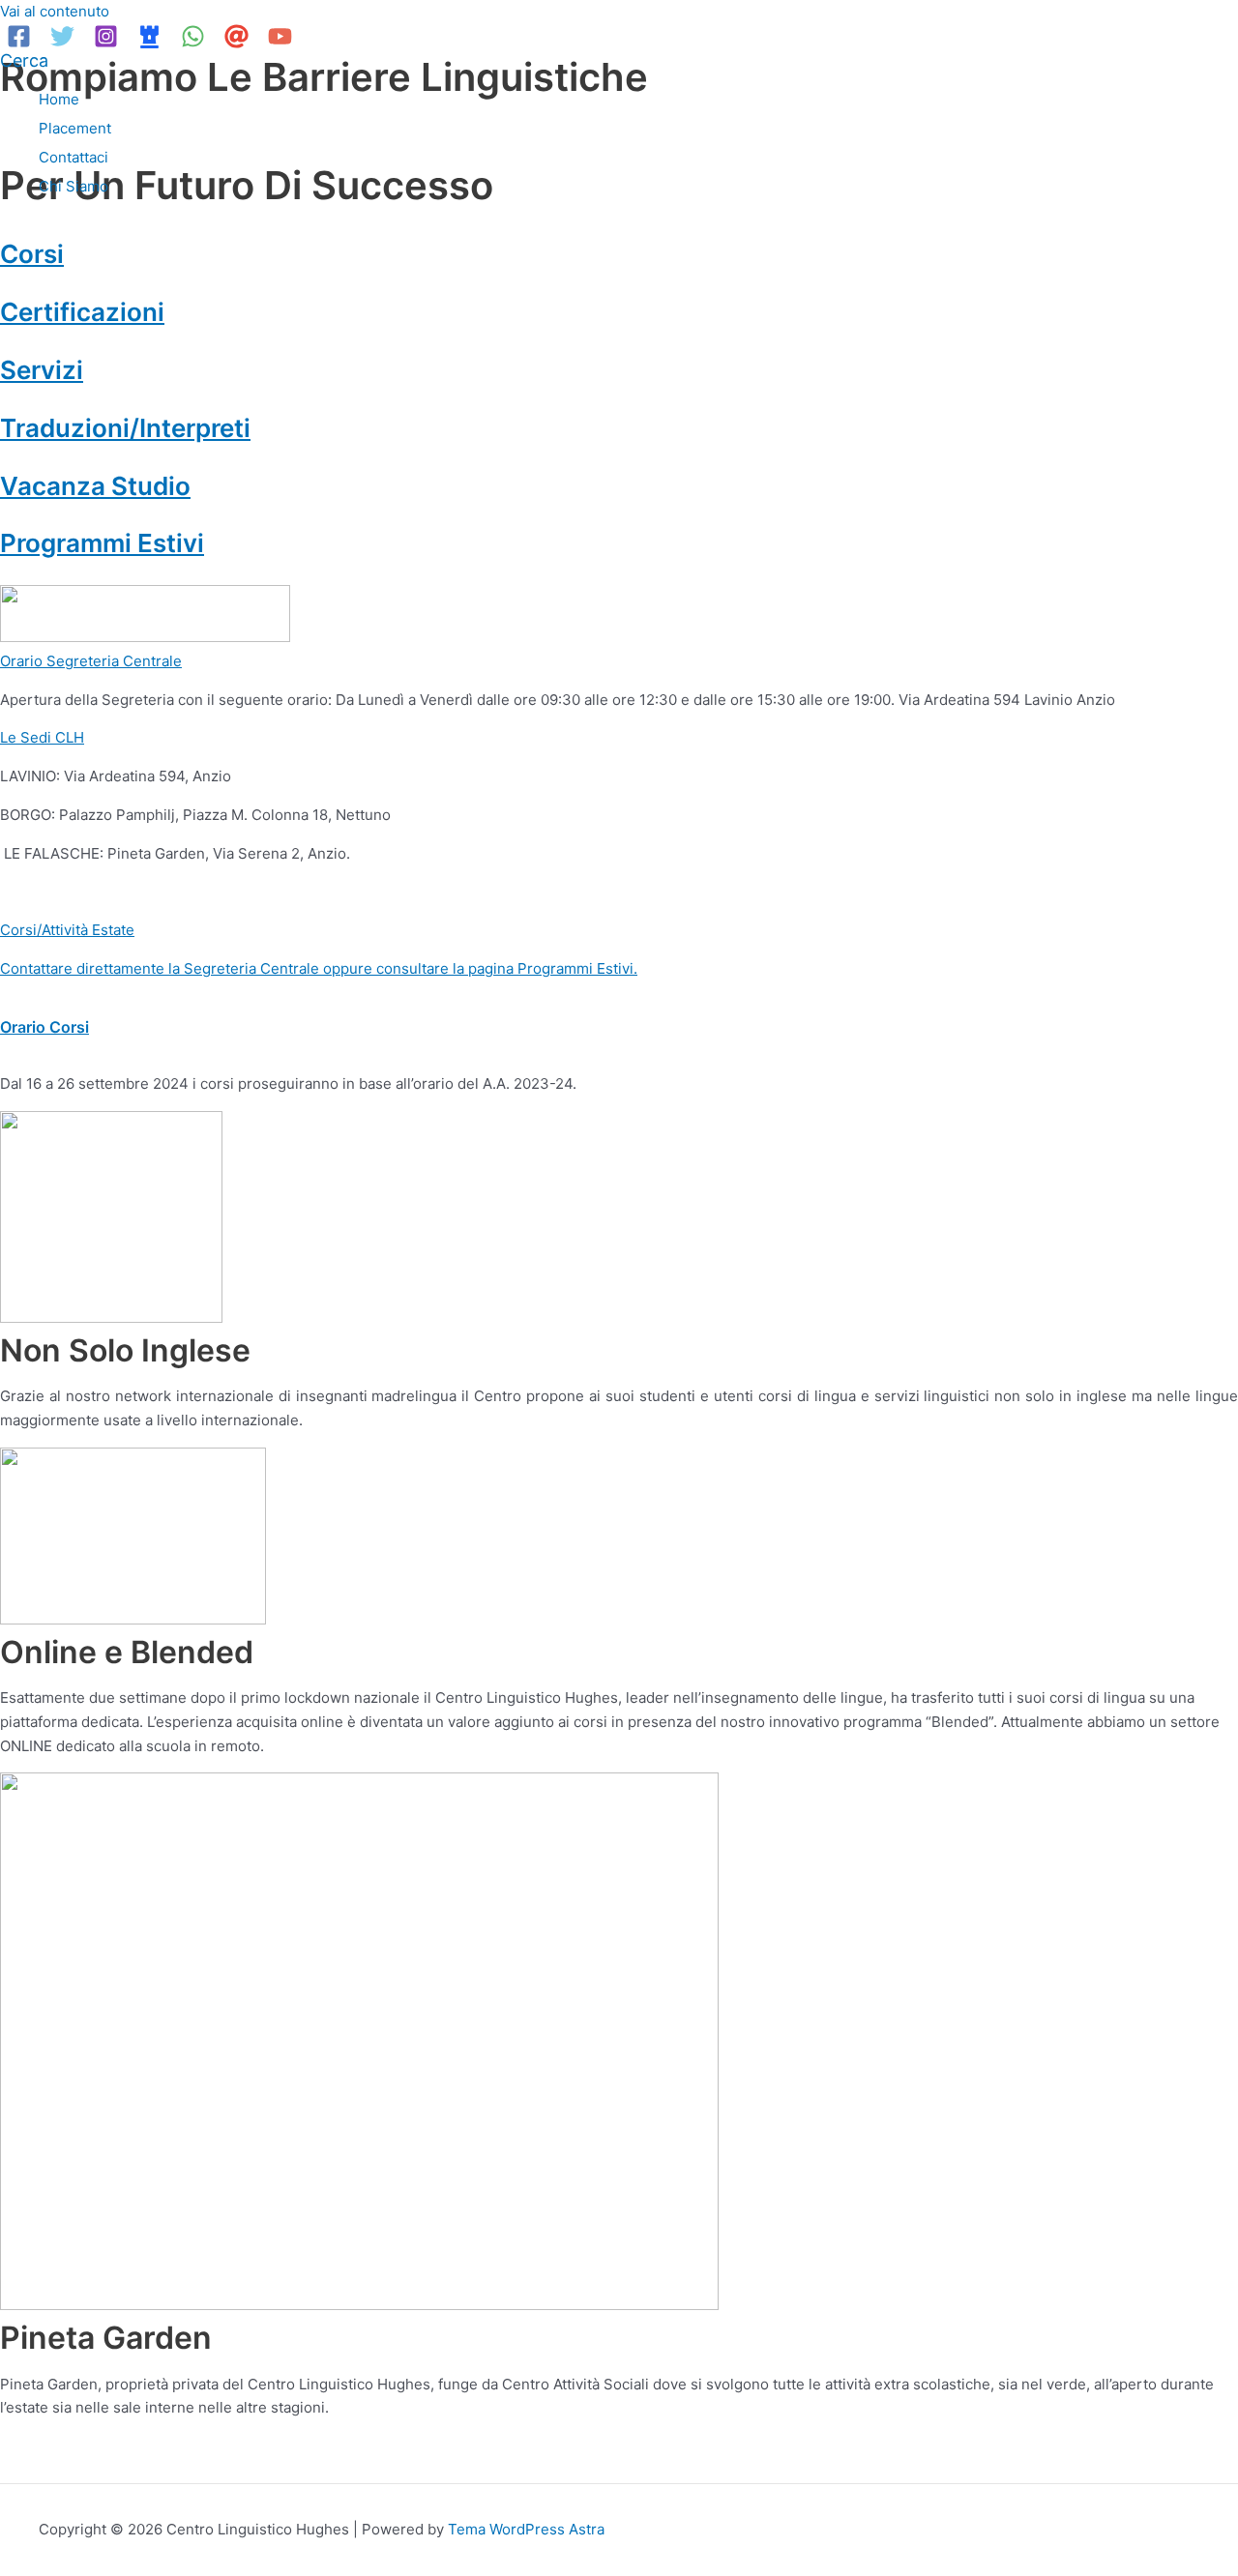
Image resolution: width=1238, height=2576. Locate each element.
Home (59, 99)
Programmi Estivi (102, 543)
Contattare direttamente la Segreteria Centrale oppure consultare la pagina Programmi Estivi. (319, 968)
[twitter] (65, 43)
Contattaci (74, 157)
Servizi (42, 370)
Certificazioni (82, 312)
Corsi (32, 254)
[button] (24, 60)
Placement (75, 128)
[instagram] (109, 43)
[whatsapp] (196, 43)
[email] (239, 43)
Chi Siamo (74, 186)
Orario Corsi (44, 1027)
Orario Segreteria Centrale (91, 661)
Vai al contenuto (55, 11)
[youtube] (283, 43)
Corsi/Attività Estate (67, 930)
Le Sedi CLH (42, 737)
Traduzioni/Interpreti (125, 428)
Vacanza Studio (95, 486)
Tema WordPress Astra (526, 2529)
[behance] (152, 43)
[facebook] (22, 43)
